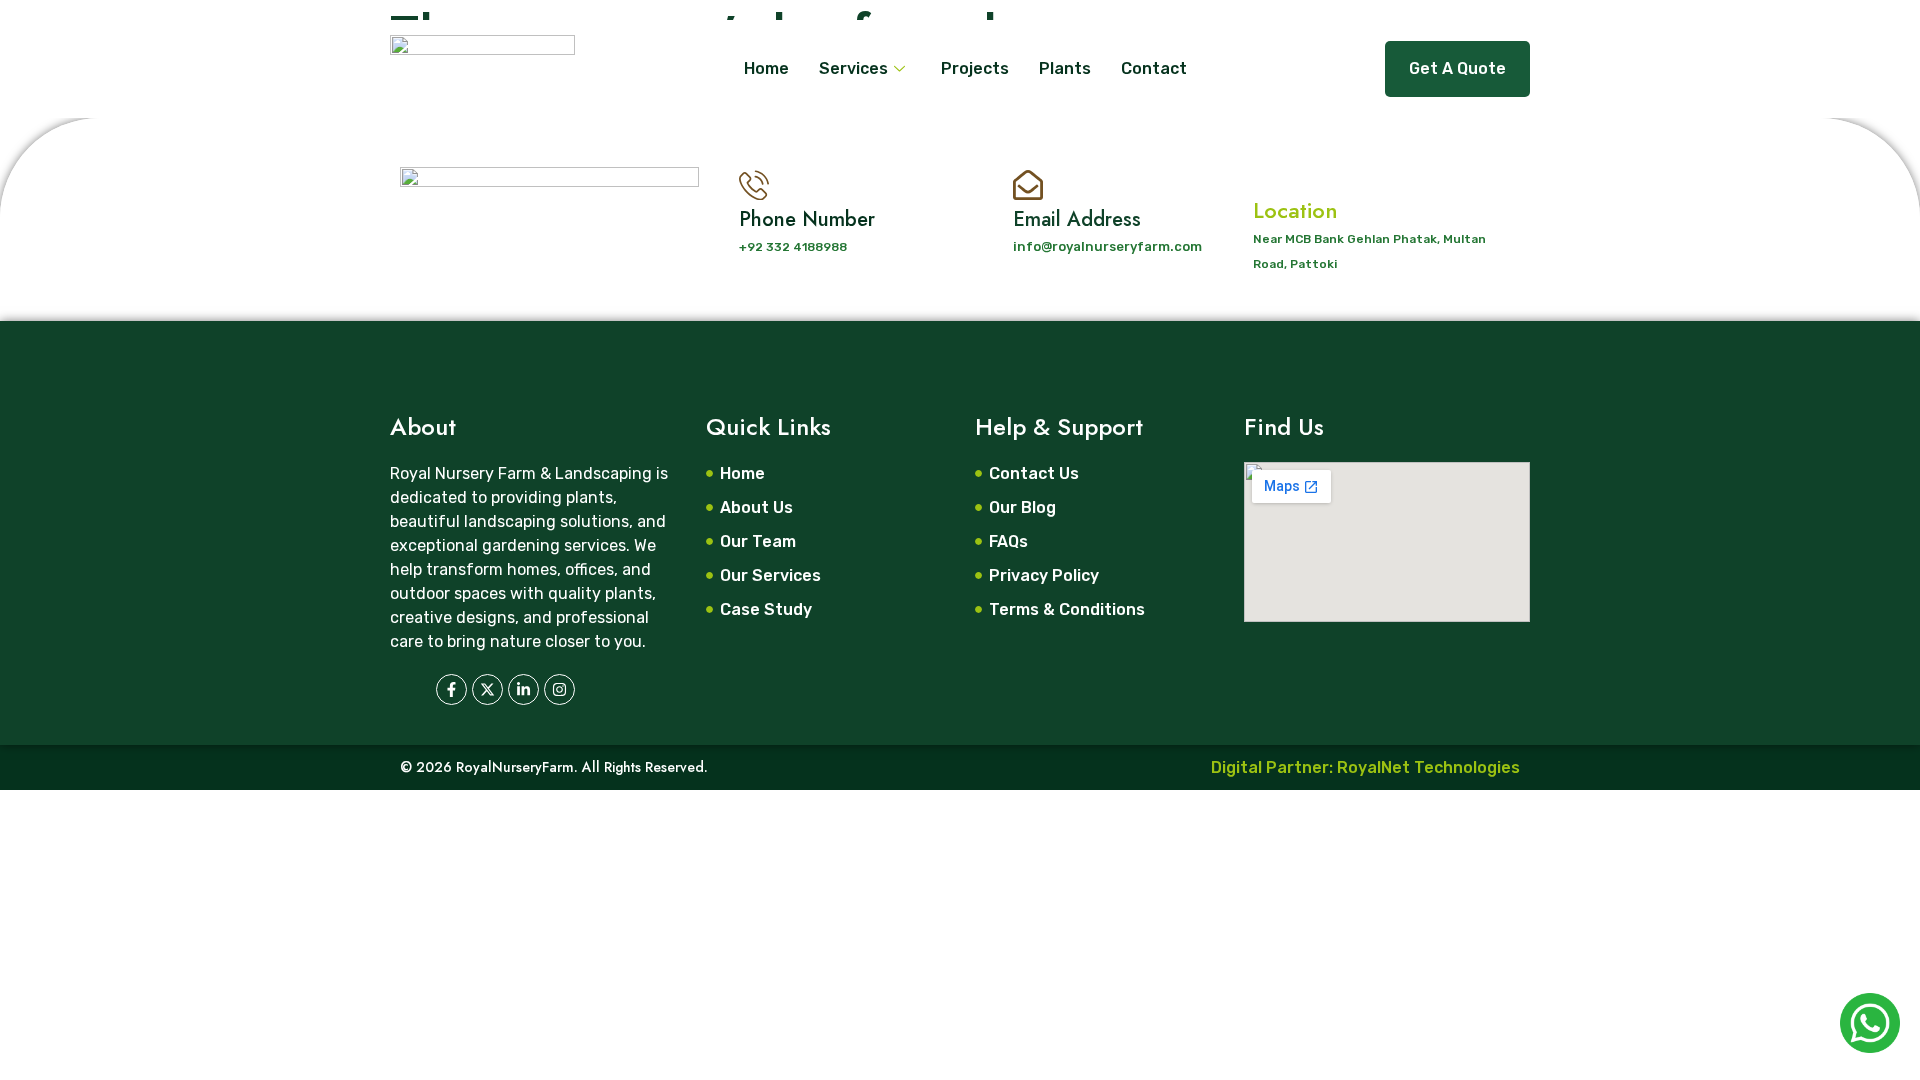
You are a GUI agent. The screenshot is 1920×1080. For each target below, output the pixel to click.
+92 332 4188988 (793, 247)
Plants (1065, 68)
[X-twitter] (487, 689)
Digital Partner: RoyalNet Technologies (1365, 767)
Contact (1154, 68)
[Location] (1271, 171)
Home (766, 68)
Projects (975, 68)
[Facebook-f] (451, 689)
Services (853, 68)
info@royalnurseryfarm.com (1107, 246)
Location (1295, 210)
